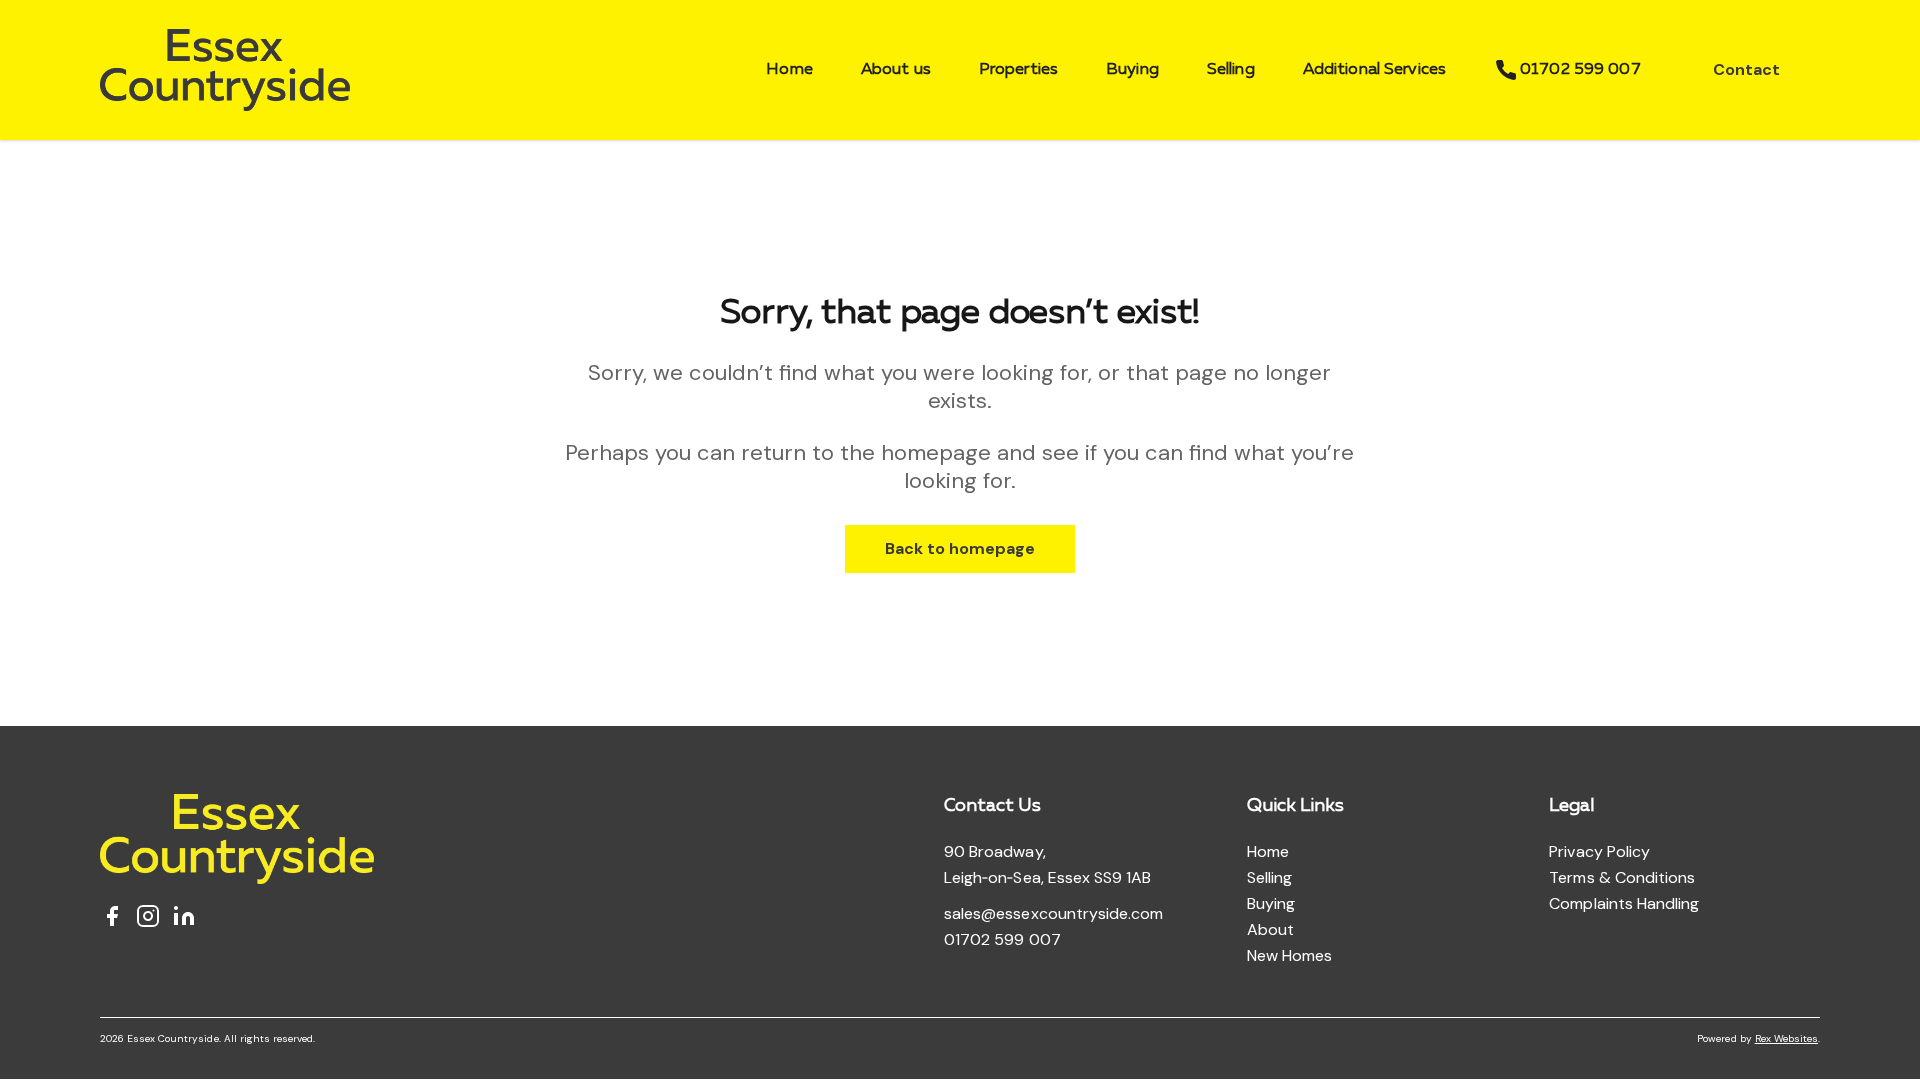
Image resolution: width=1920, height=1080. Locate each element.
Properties (1018, 70)
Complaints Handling (1624, 903)
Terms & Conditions (1622, 877)
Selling (1231, 70)
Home (789, 70)
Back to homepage (960, 548)
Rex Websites (1786, 1038)
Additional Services (1374, 70)
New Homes (1289, 955)
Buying (1132, 70)
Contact (1746, 69)
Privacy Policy (1599, 851)
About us (896, 70)
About (1270, 929)
